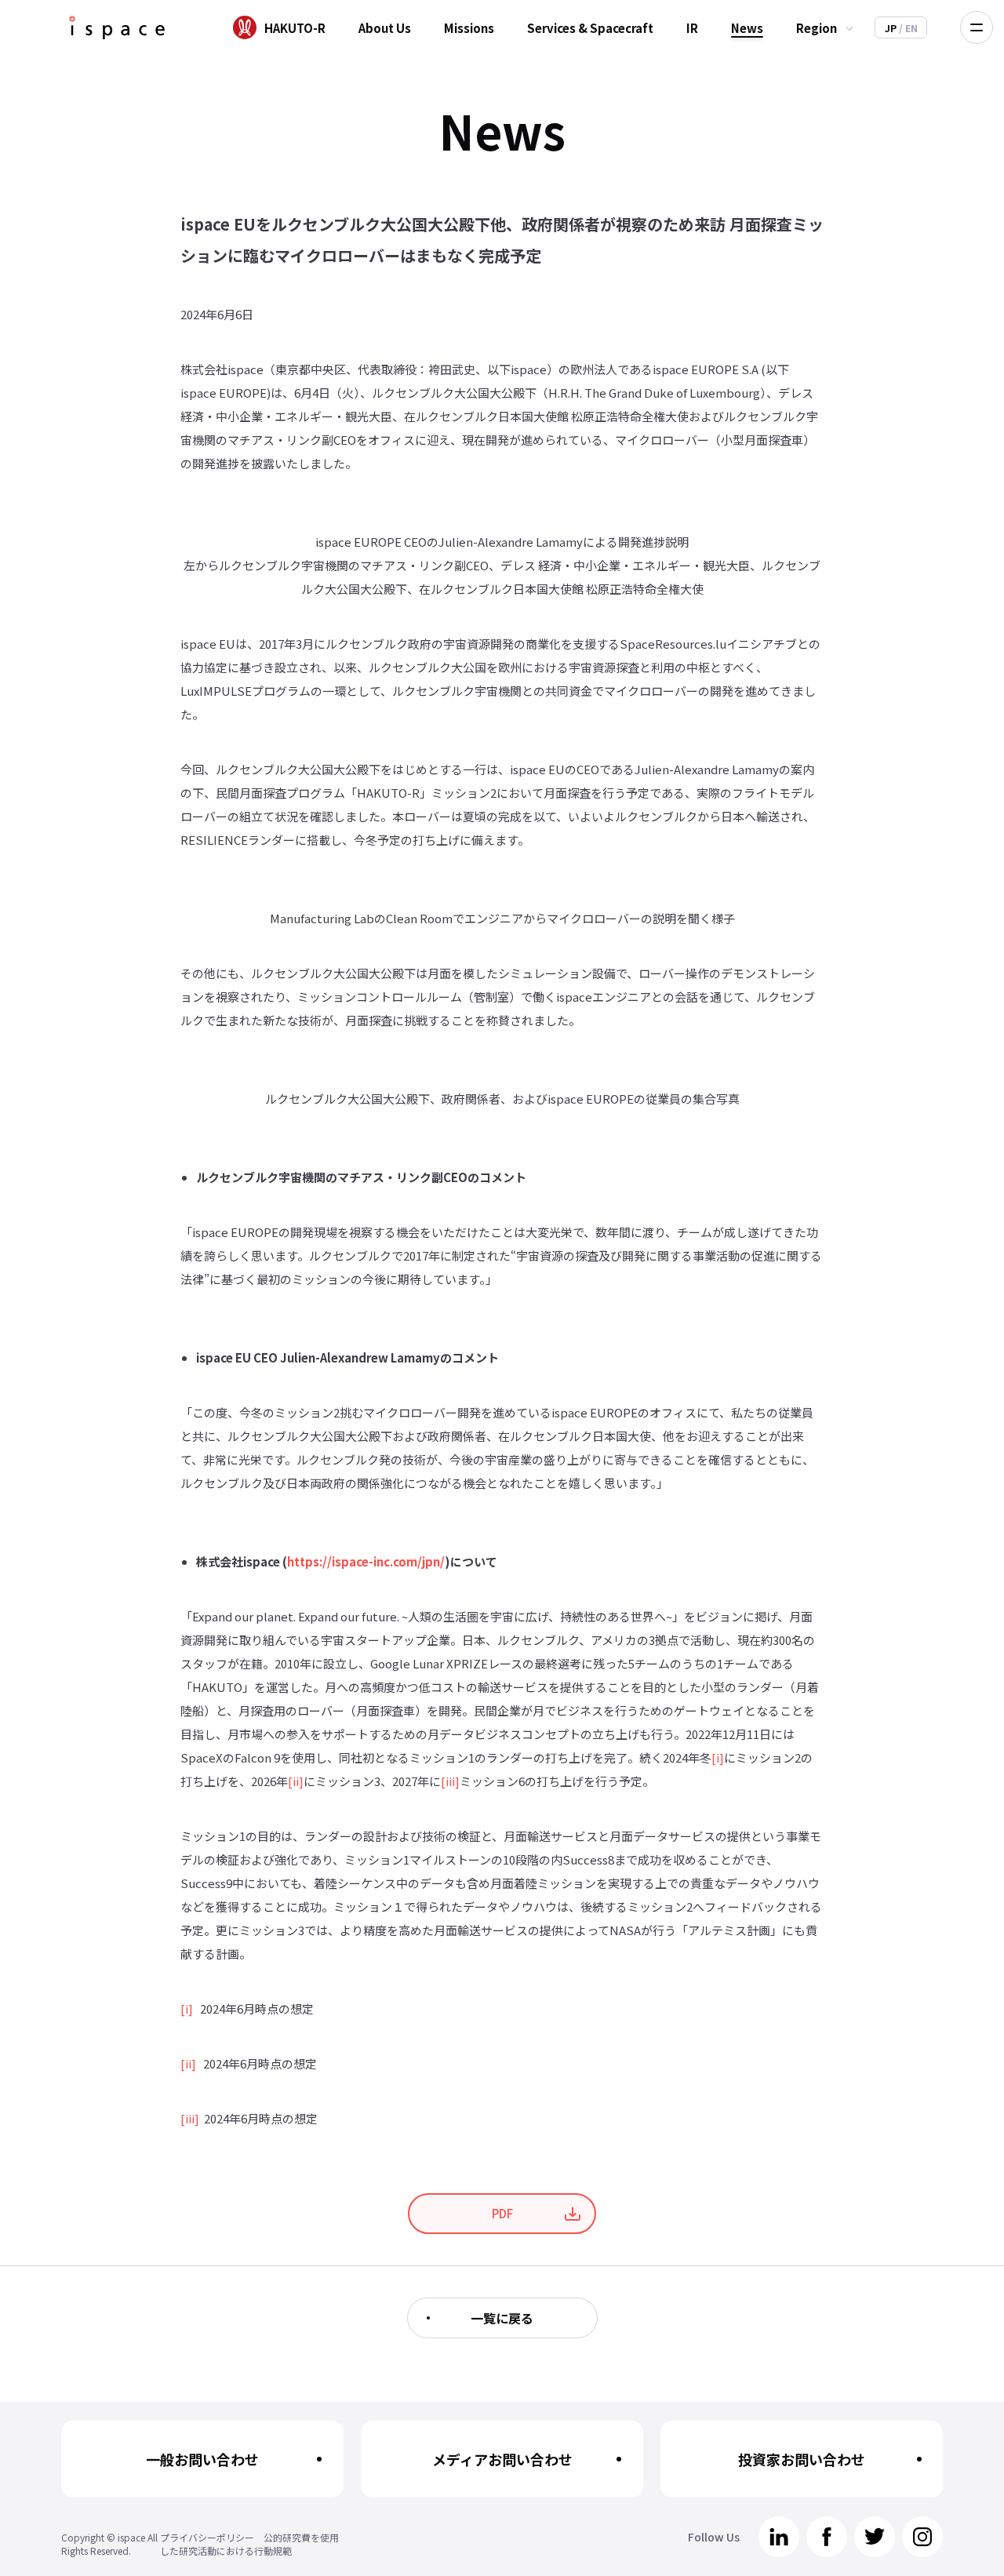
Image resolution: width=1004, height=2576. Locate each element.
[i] (718, 1757)
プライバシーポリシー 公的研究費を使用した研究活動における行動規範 (249, 2544)
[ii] (296, 1781)
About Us (385, 28)
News (747, 28)
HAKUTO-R (295, 28)
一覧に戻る (502, 2318)
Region (817, 28)
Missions (469, 28)
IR (692, 28)
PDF (502, 2213)
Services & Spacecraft (590, 28)
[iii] (450, 1781)
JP (892, 28)
